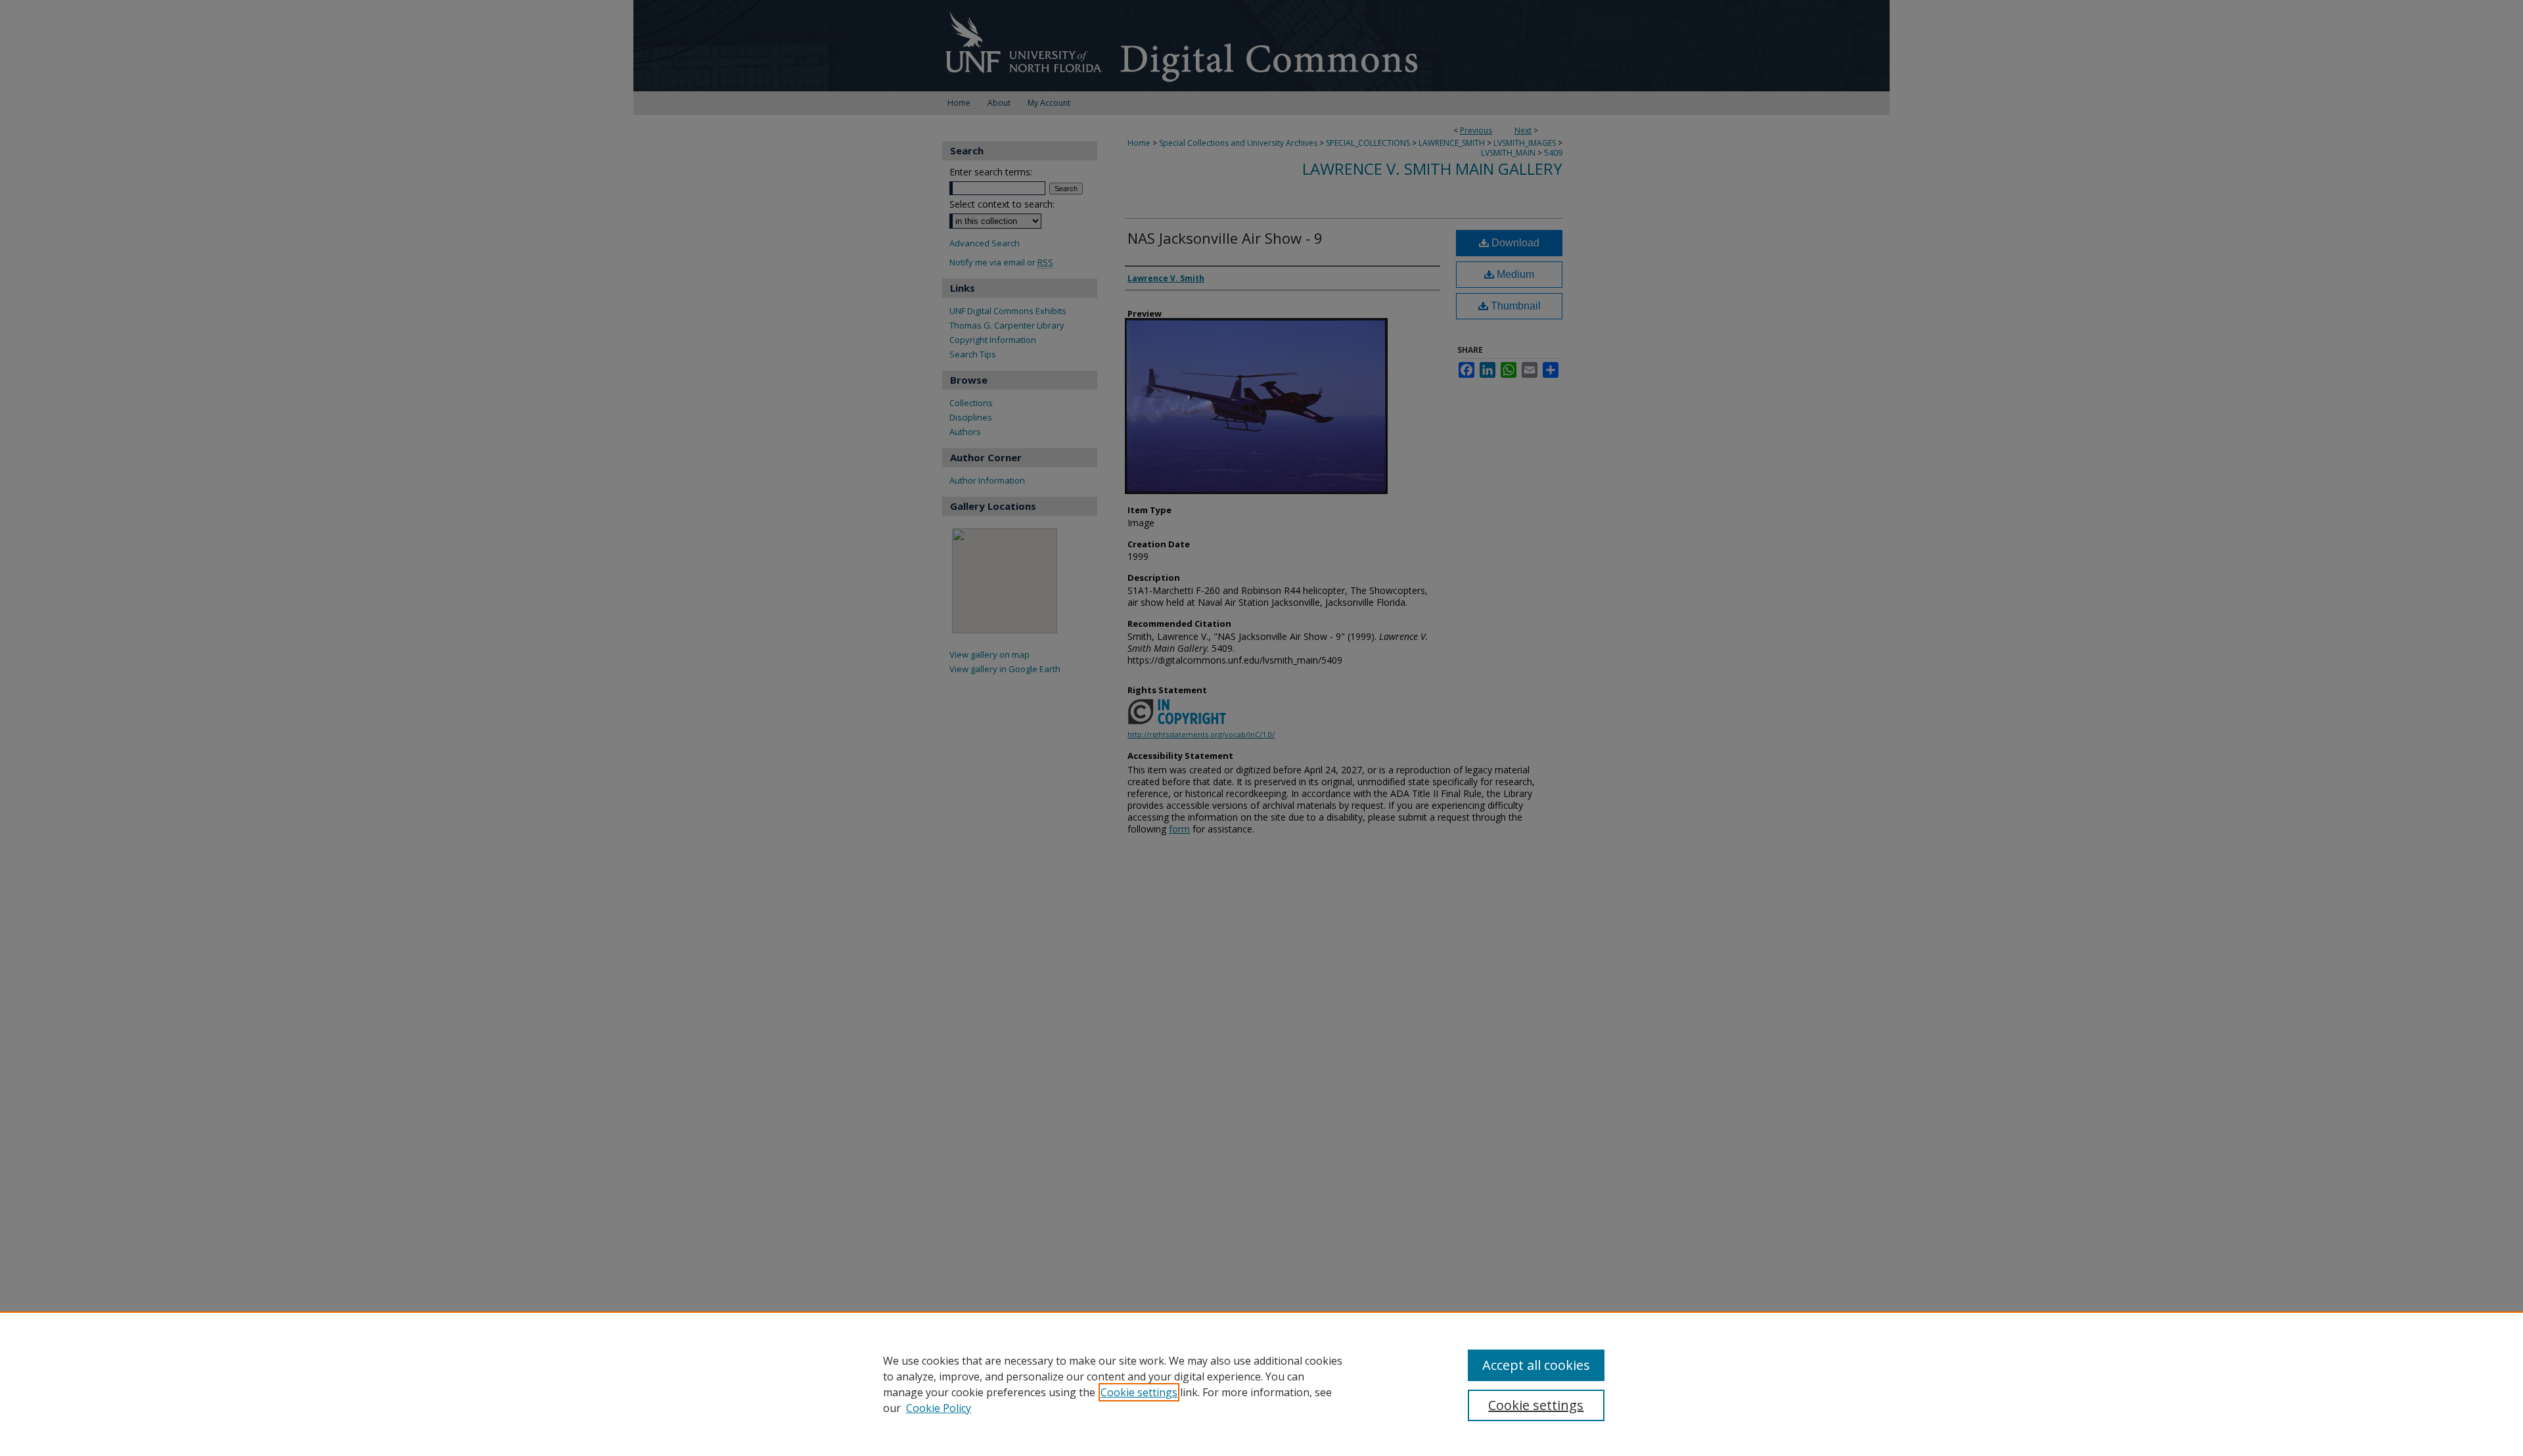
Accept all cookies (1536, 1365)
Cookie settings (1139, 1392)
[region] (1261, 1384)
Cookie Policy (939, 1408)
